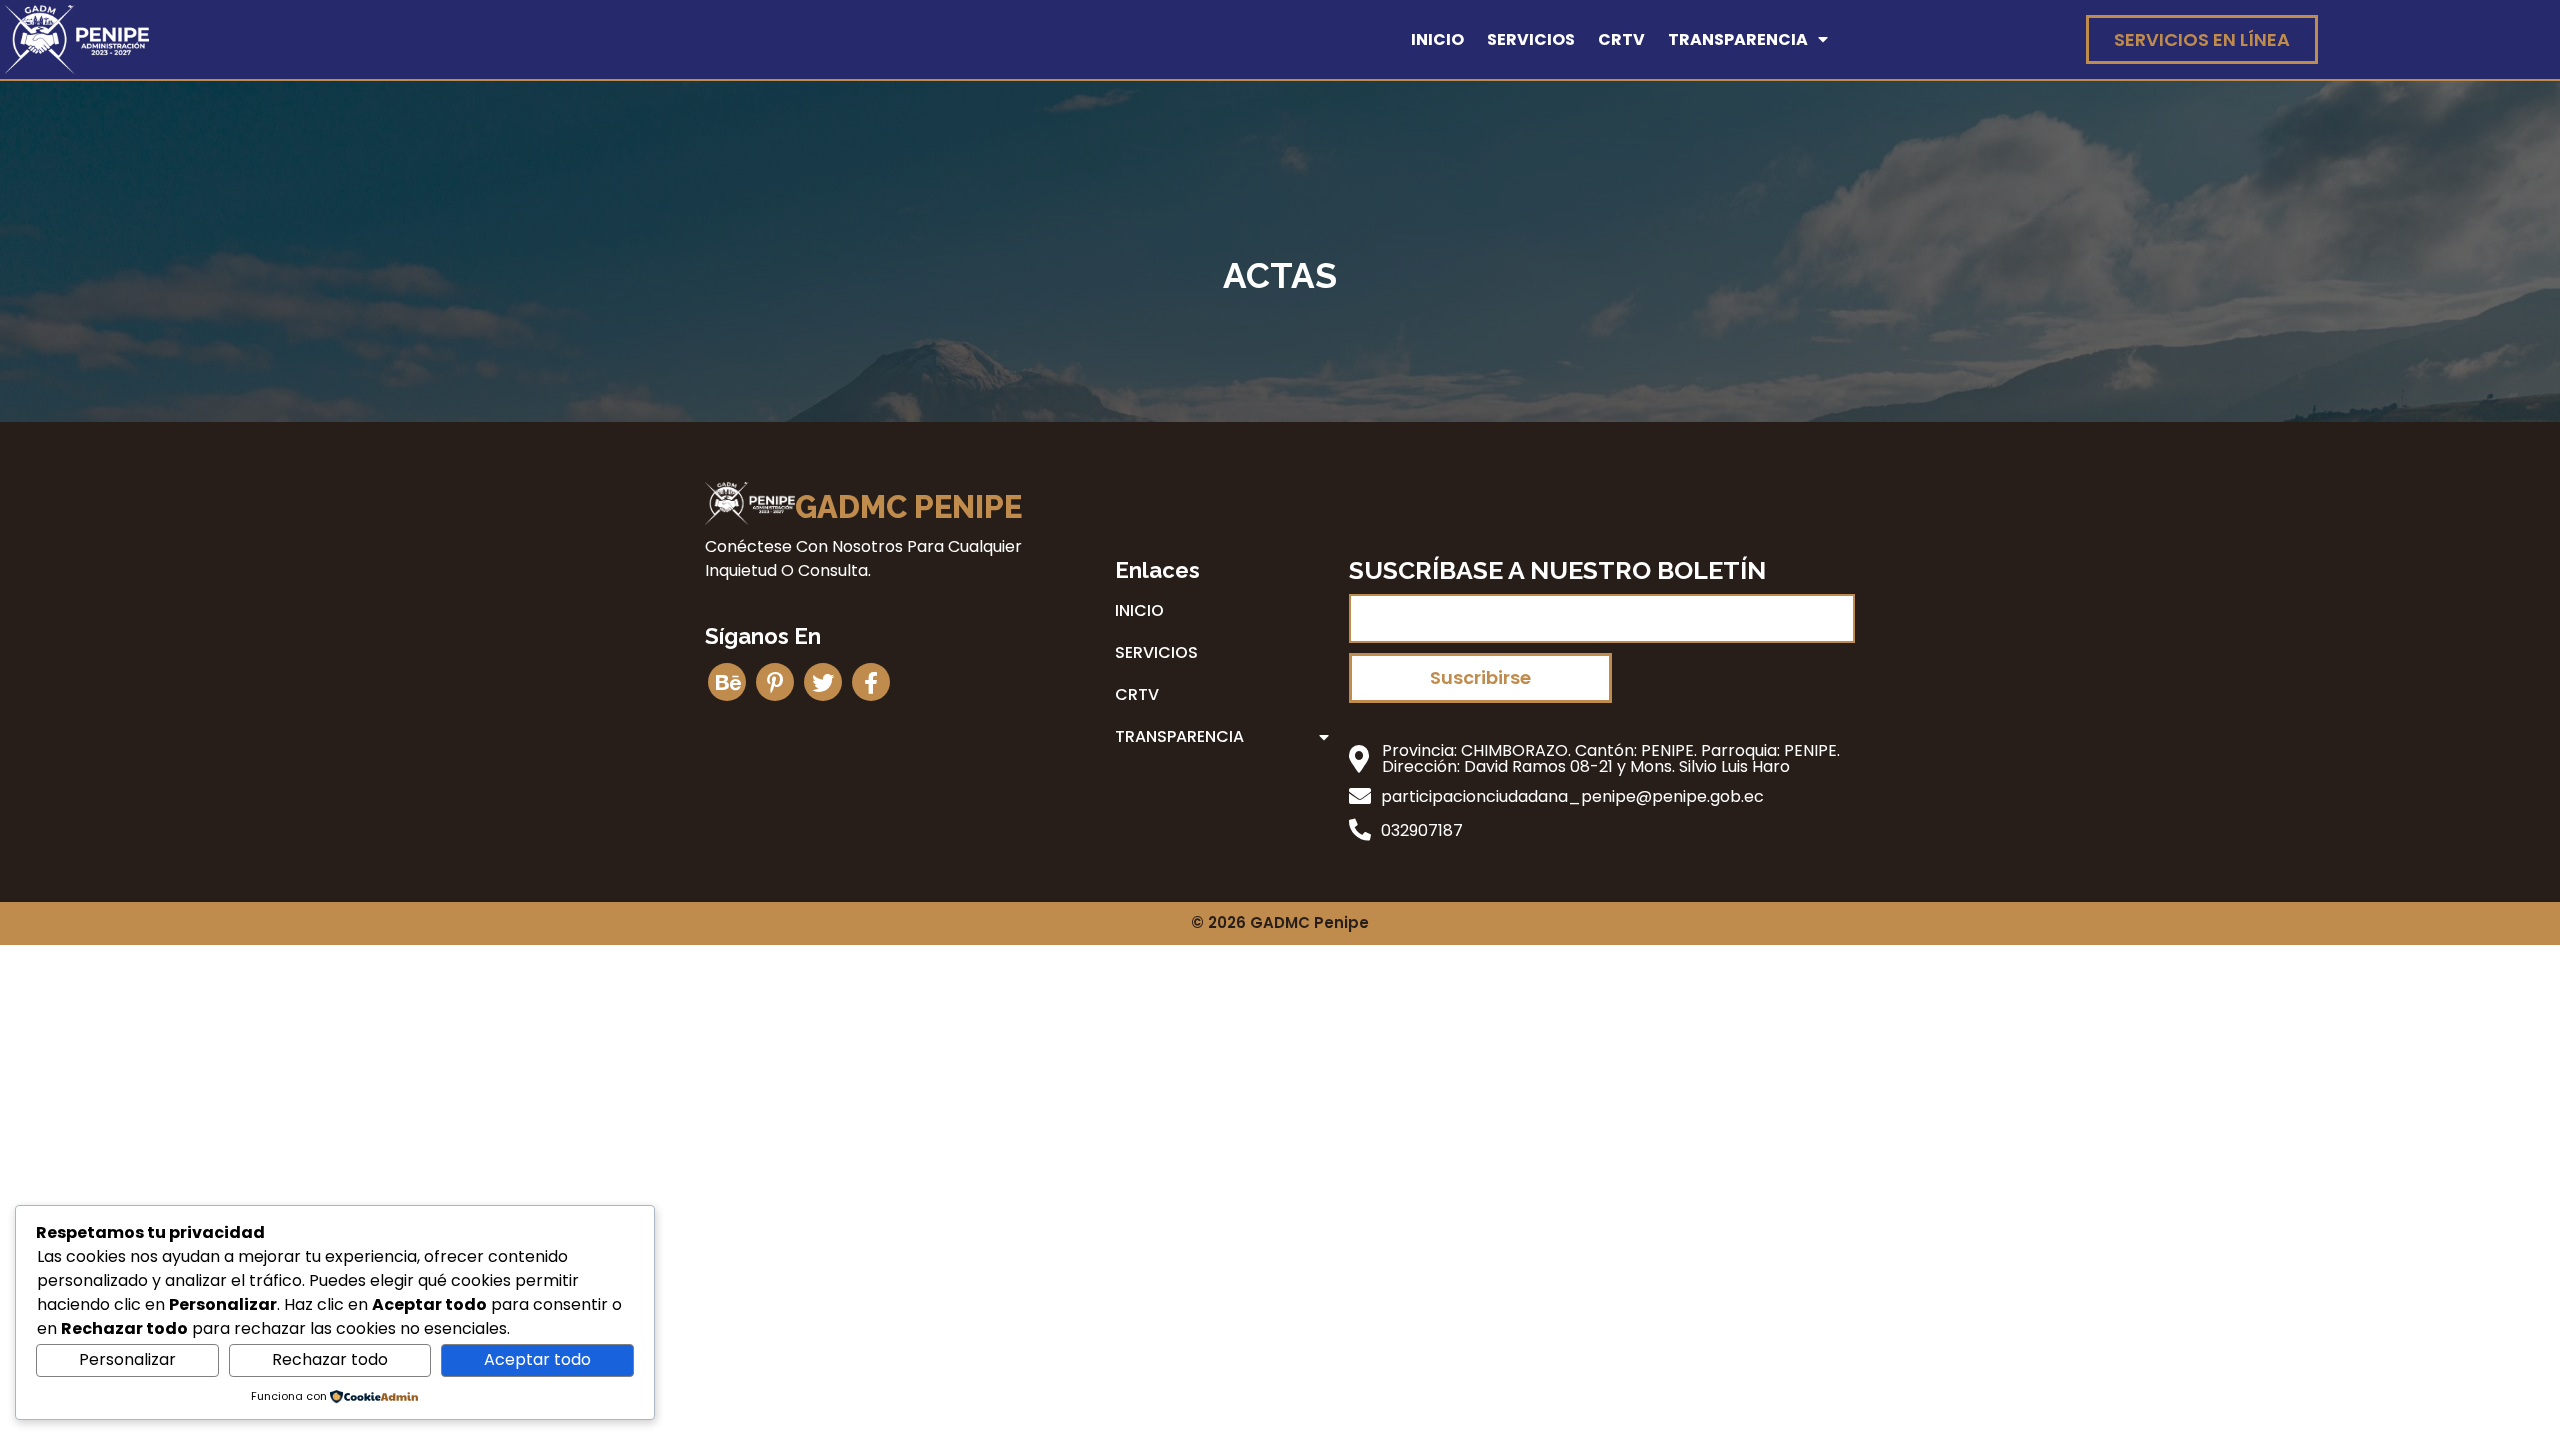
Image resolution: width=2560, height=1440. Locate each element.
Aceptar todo (537, 1359)
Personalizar (127, 1359)
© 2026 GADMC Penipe (1280, 922)
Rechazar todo (330, 1359)
